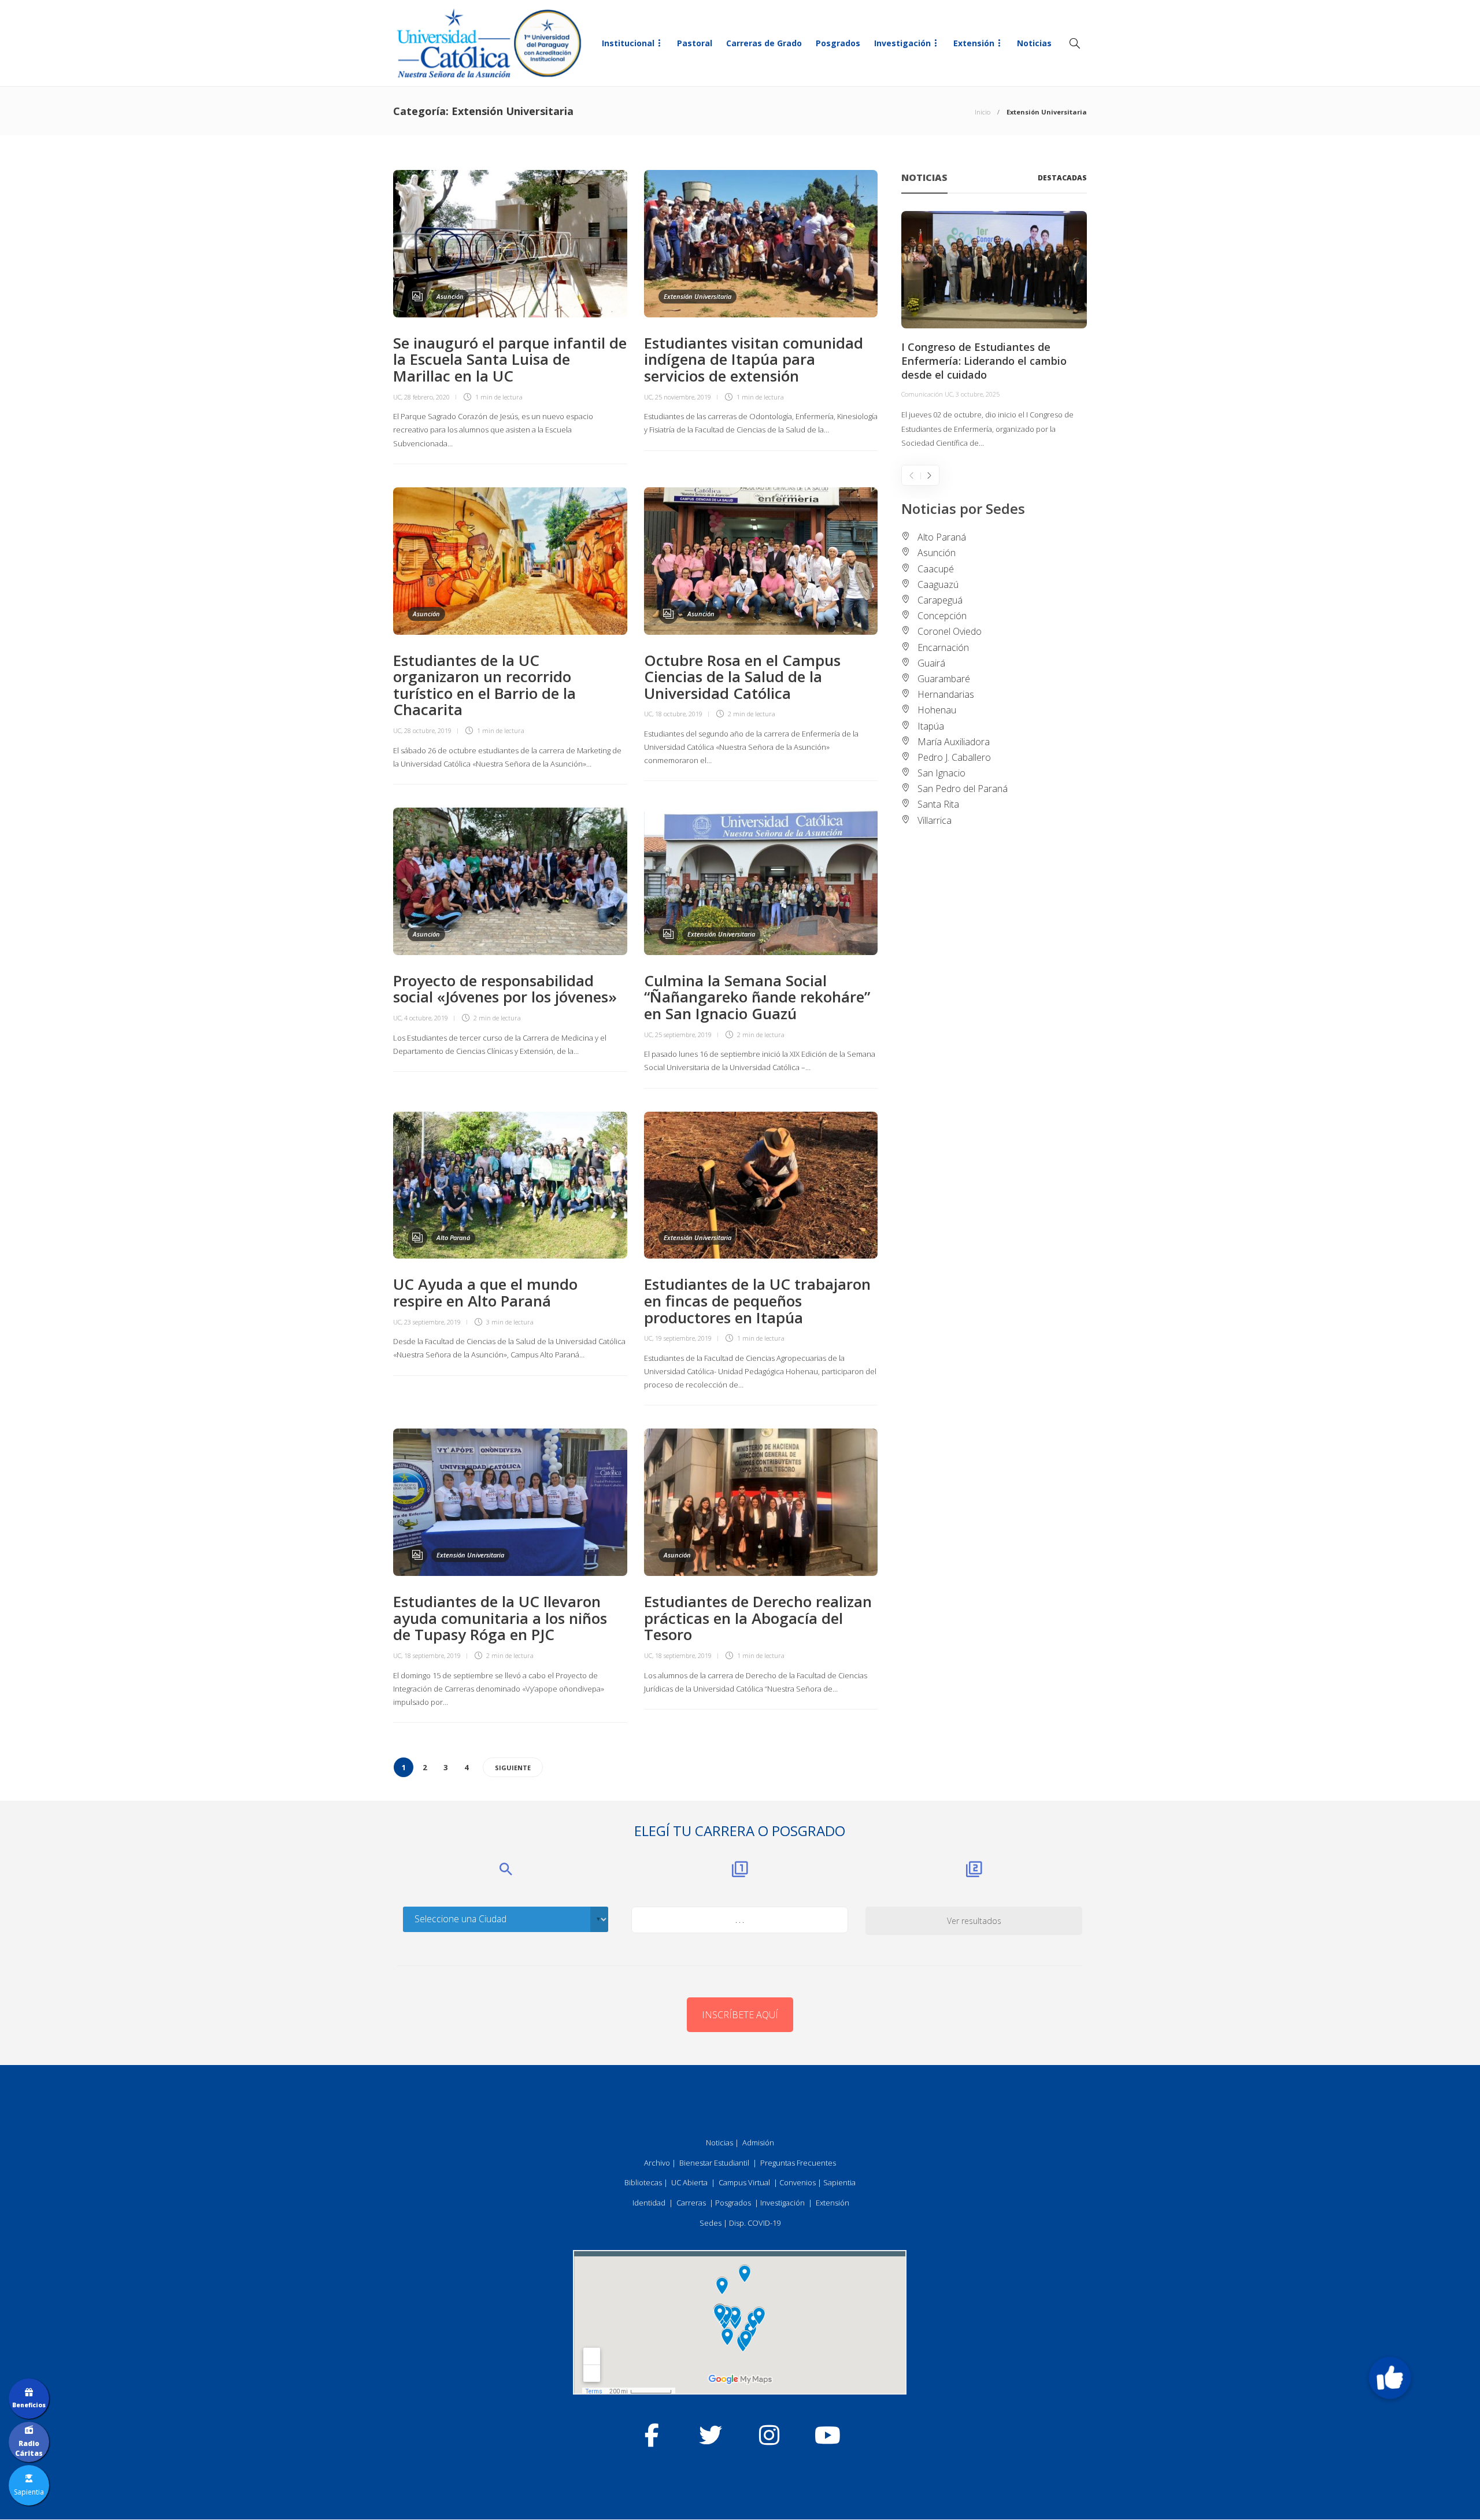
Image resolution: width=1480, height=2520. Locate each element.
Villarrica (935, 820)
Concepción (942, 616)
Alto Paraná (453, 1237)
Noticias (1034, 43)
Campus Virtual (744, 2182)
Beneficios (29, 2405)
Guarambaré (944, 679)
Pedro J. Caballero (954, 757)
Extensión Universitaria (698, 296)
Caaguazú (938, 584)
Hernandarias (946, 694)
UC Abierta (689, 2182)
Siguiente (513, 1768)
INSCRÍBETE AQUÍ (740, 2015)
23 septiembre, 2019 (432, 1322)
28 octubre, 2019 (428, 730)
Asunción (450, 296)
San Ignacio (941, 773)
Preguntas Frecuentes (798, 2163)
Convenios (798, 2182)
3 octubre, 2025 (978, 394)
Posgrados (838, 43)
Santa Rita (938, 804)
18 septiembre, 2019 (432, 1655)
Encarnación (943, 647)
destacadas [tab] (1062, 178)
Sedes (711, 2223)
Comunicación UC (927, 394)
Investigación (902, 43)
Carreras (691, 2203)
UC (397, 397)
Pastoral (695, 43)
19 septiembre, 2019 (683, 1338)
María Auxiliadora (954, 742)
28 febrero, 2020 (427, 397)
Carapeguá (940, 600)
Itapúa (931, 726)
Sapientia (839, 2182)
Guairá (931, 663)
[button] (1390, 2378)
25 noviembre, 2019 (683, 397)
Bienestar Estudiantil (714, 2163)
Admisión (758, 2142)
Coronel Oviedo (950, 631)
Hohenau (937, 710)
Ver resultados (974, 1921)
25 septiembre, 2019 (683, 1035)
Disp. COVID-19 (755, 2223)
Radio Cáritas (29, 2448)
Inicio (983, 112)
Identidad (649, 2203)
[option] (994, 331)
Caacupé (936, 569)
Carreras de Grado (764, 43)
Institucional (628, 43)
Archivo (657, 2163)
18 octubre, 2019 (679, 714)
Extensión (974, 43)
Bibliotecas (643, 2182)
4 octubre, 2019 (426, 1018)
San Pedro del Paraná (963, 789)
